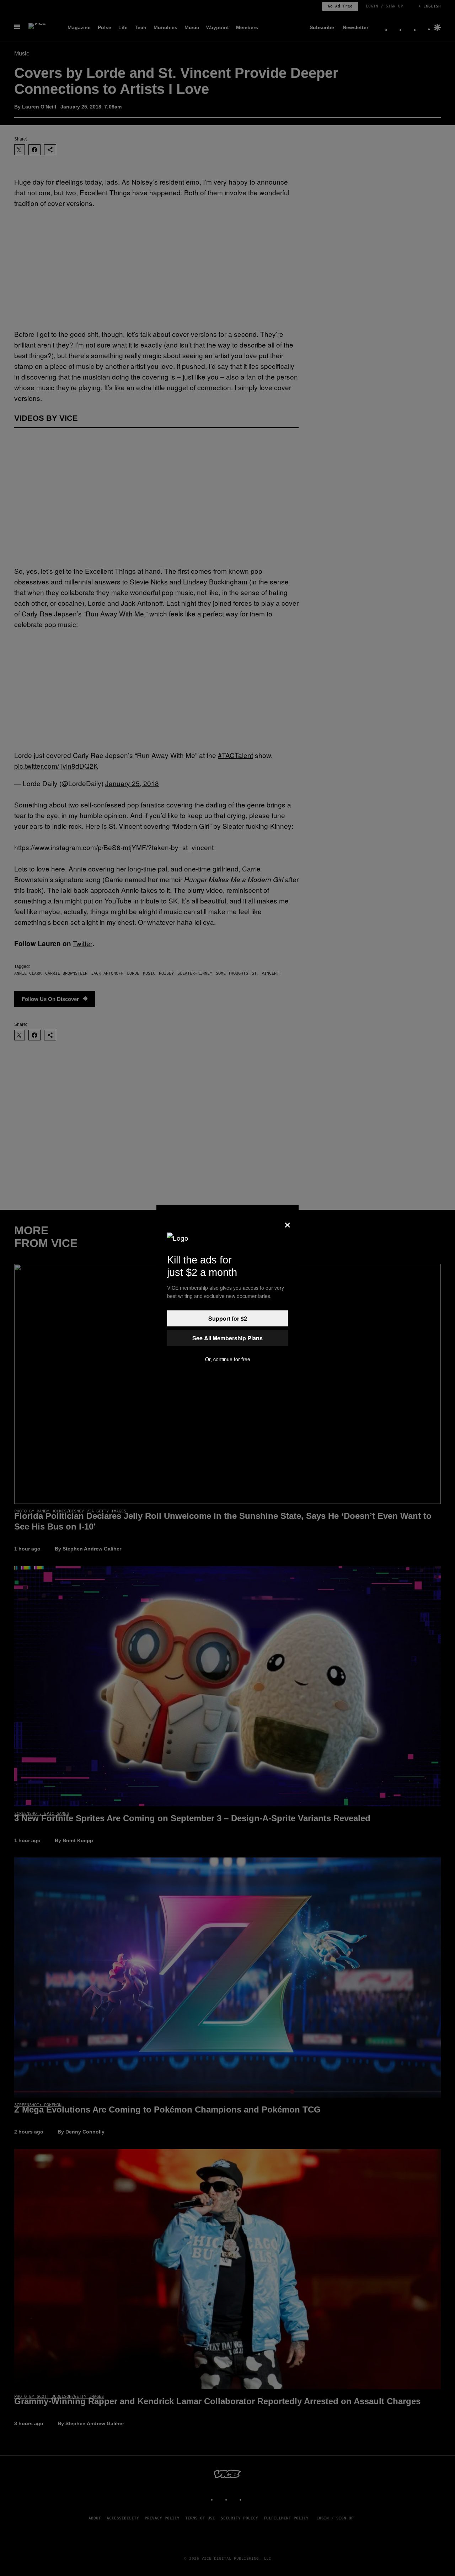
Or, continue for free (228, 1359)
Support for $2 (228, 1318)
